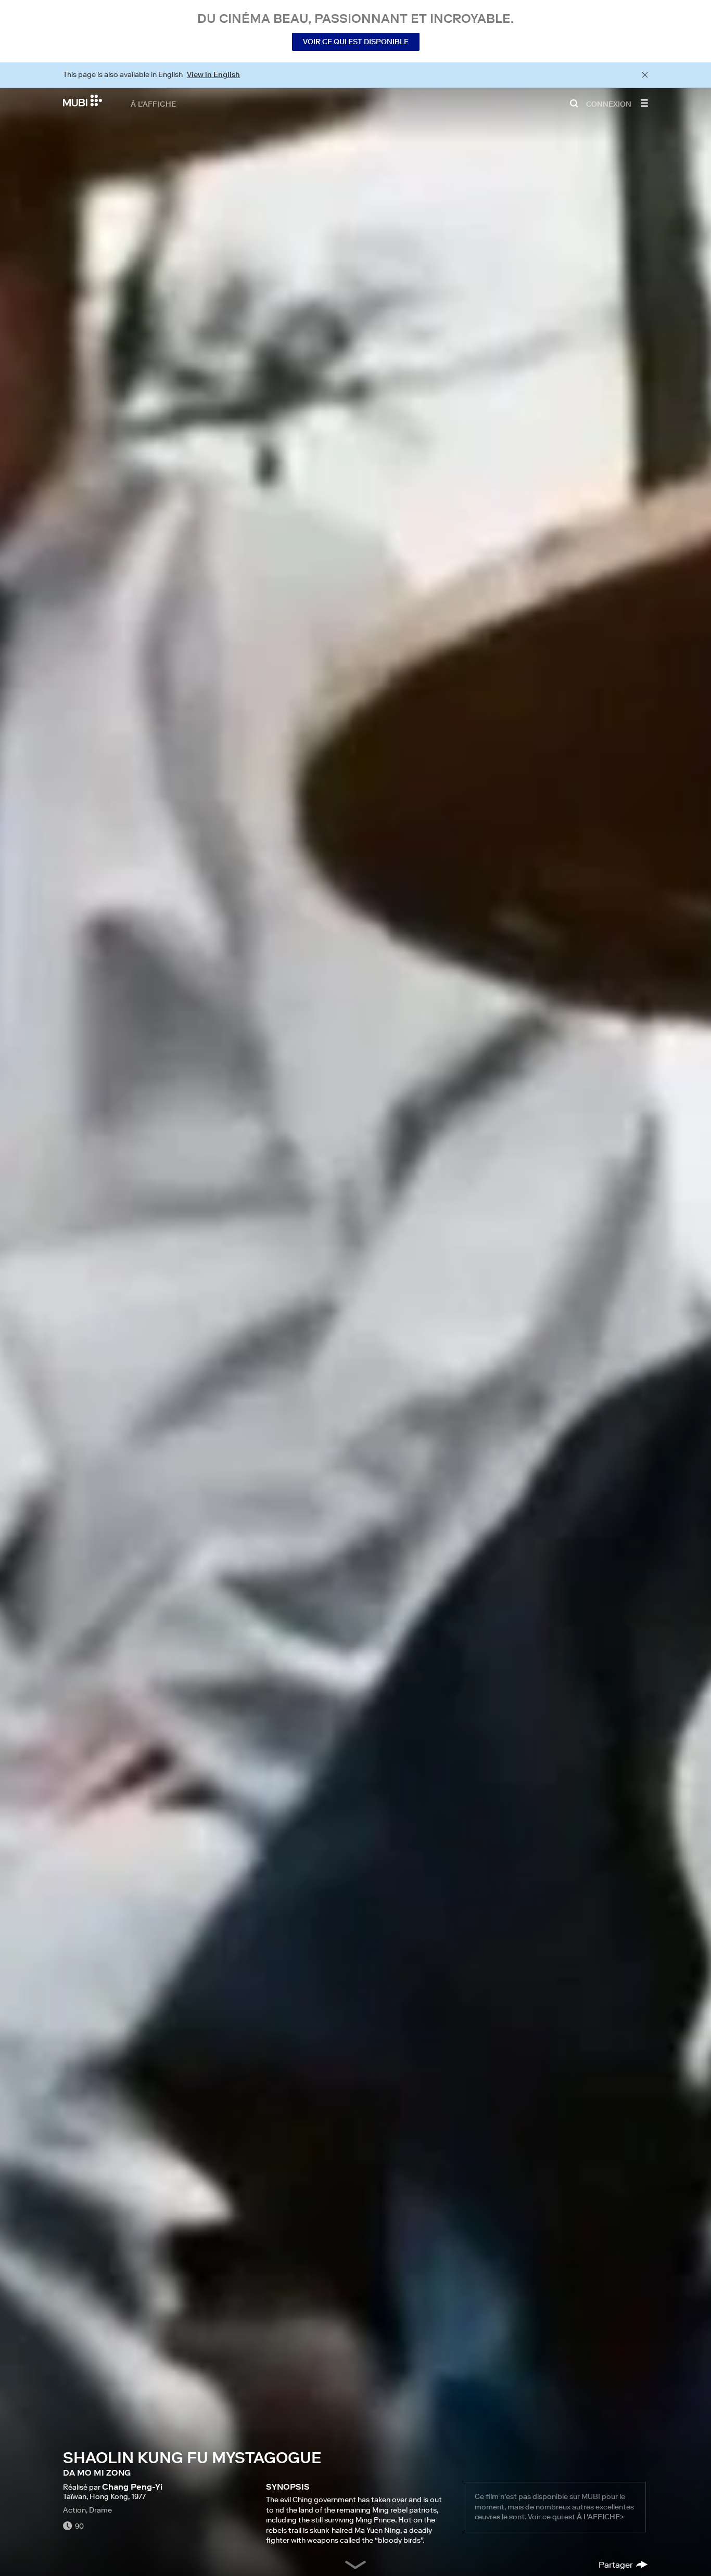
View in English (213, 74)
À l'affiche (153, 104)
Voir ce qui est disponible (356, 42)
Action (74, 2510)
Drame (100, 2510)
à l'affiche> (600, 2517)
